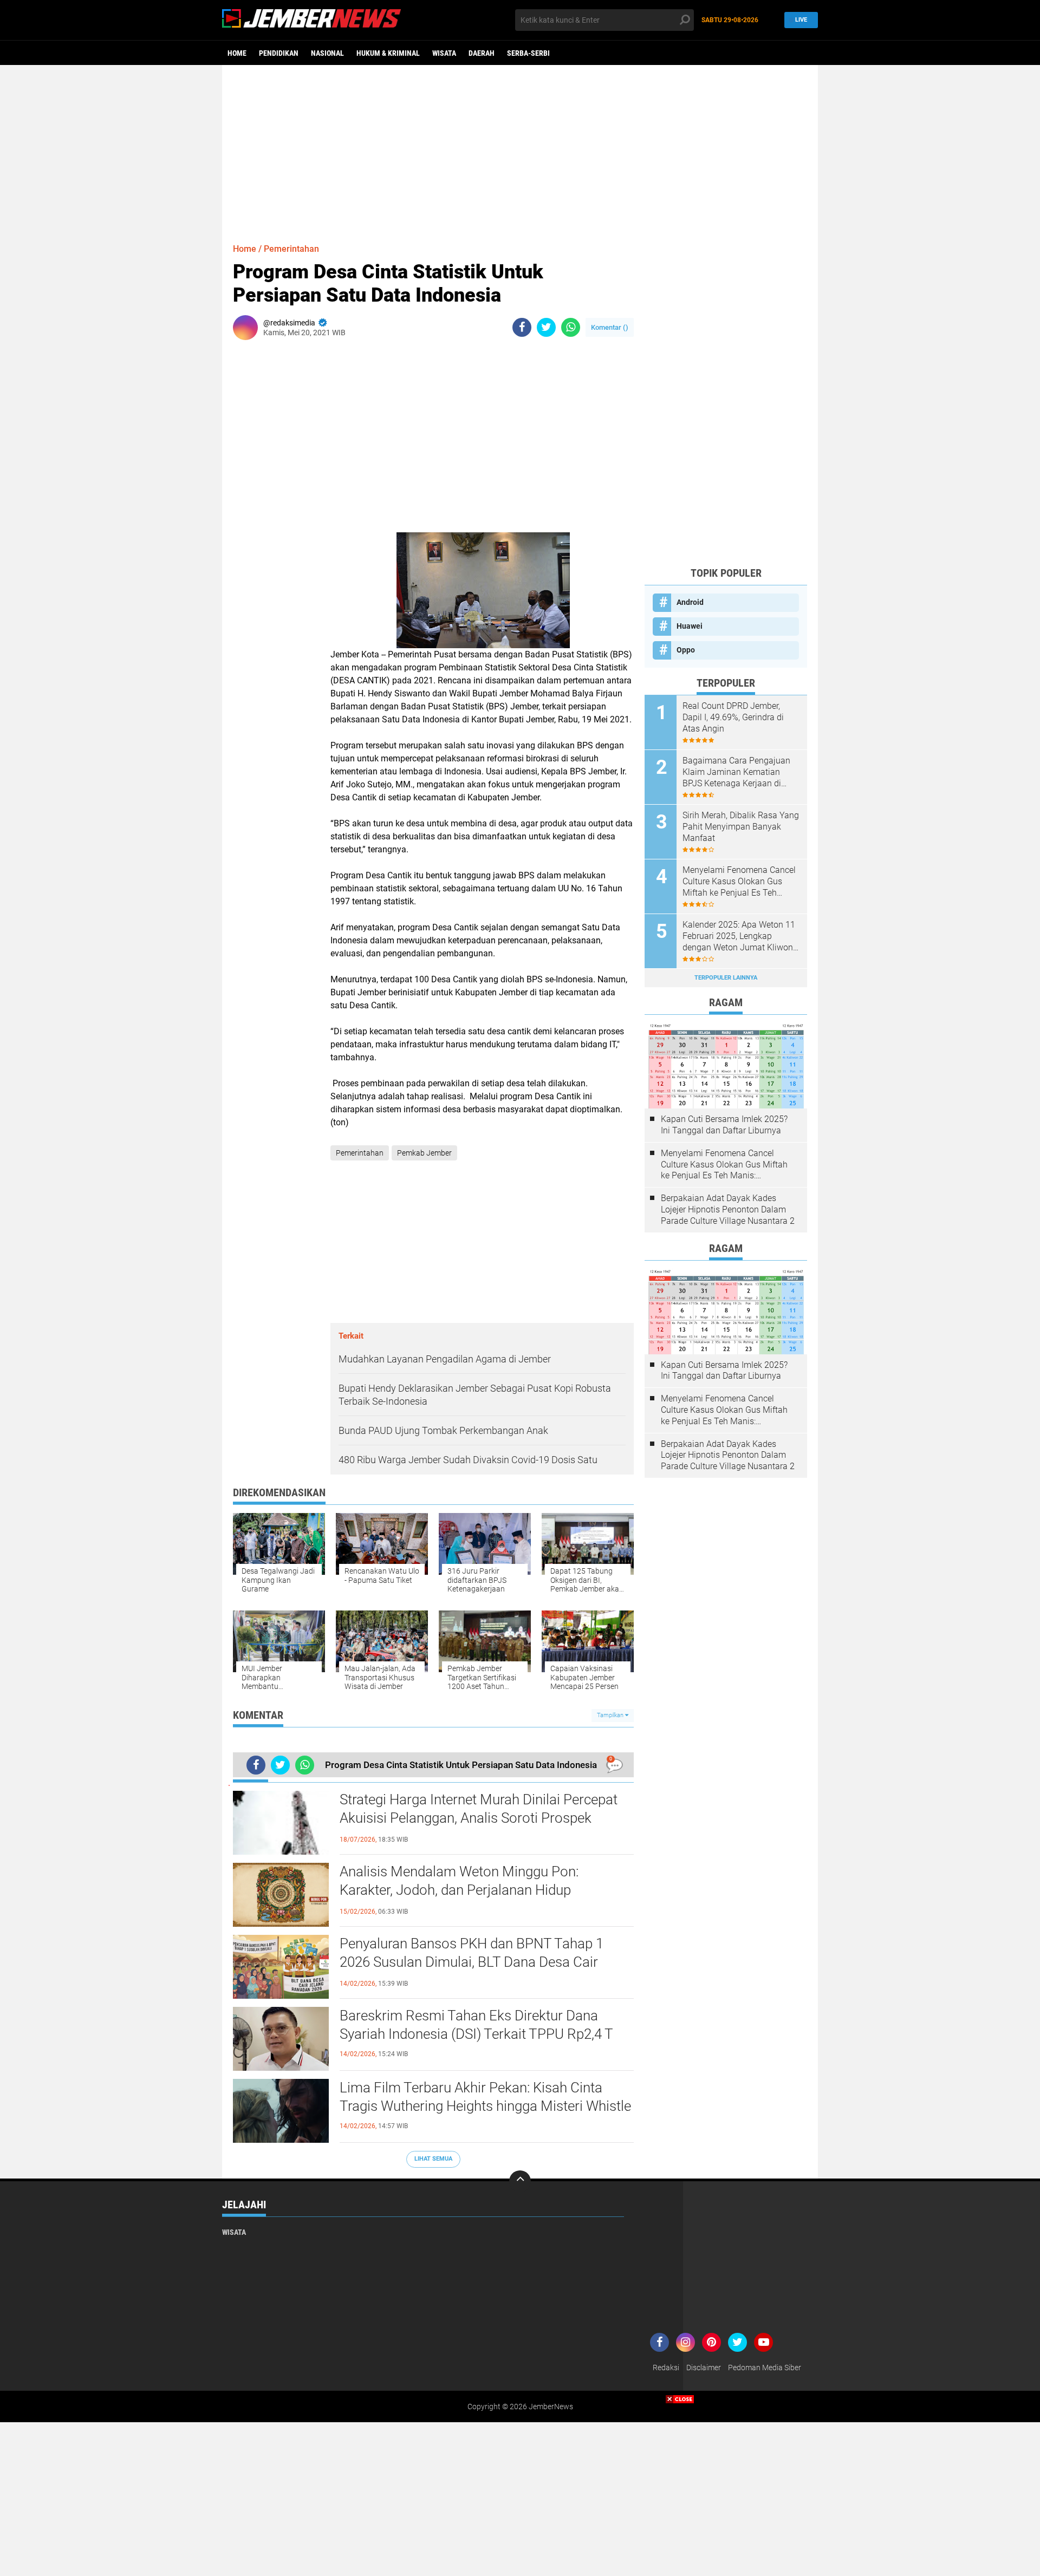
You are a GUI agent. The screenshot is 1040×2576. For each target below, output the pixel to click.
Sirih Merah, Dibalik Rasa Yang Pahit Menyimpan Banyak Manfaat (741, 827)
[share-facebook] (522, 327)
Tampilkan (611, 1715)
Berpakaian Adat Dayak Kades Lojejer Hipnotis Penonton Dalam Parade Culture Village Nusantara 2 (728, 1209)
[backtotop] (520, 2181)
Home (237, 53)
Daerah (482, 53)
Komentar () (610, 327)
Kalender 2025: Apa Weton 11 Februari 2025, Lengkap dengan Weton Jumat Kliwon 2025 (739, 936)
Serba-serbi (528, 53)
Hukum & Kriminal (388, 53)
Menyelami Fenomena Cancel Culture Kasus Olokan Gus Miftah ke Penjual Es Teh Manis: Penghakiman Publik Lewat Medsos (739, 882)
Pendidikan (279, 53)
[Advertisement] (520, 149)
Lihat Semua (433, 2159)
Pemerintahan (291, 249)
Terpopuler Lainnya (726, 978)
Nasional (327, 53)
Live (801, 20)
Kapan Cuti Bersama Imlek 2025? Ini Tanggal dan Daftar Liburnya (724, 1125)
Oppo (686, 650)
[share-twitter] (546, 327)
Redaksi (666, 2368)
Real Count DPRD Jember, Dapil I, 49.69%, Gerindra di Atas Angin (733, 717)
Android (690, 602)
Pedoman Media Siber (765, 2368)
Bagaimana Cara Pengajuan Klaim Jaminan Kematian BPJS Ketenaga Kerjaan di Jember (736, 772)
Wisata (444, 53)
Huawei (690, 626)
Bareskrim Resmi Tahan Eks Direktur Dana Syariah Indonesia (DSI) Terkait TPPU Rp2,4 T (476, 2025)
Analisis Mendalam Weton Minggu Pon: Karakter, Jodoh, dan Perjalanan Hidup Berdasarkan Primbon (459, 1890)
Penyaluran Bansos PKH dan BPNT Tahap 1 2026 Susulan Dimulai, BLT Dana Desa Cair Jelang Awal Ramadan (472, 1962)
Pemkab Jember (424, 1153)
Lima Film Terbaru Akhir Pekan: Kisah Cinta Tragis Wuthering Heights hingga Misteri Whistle (485, 2097)
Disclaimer (704, 2368)
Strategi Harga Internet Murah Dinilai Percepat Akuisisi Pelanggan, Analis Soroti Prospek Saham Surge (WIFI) (479, 1818)
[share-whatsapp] (571, 327)
